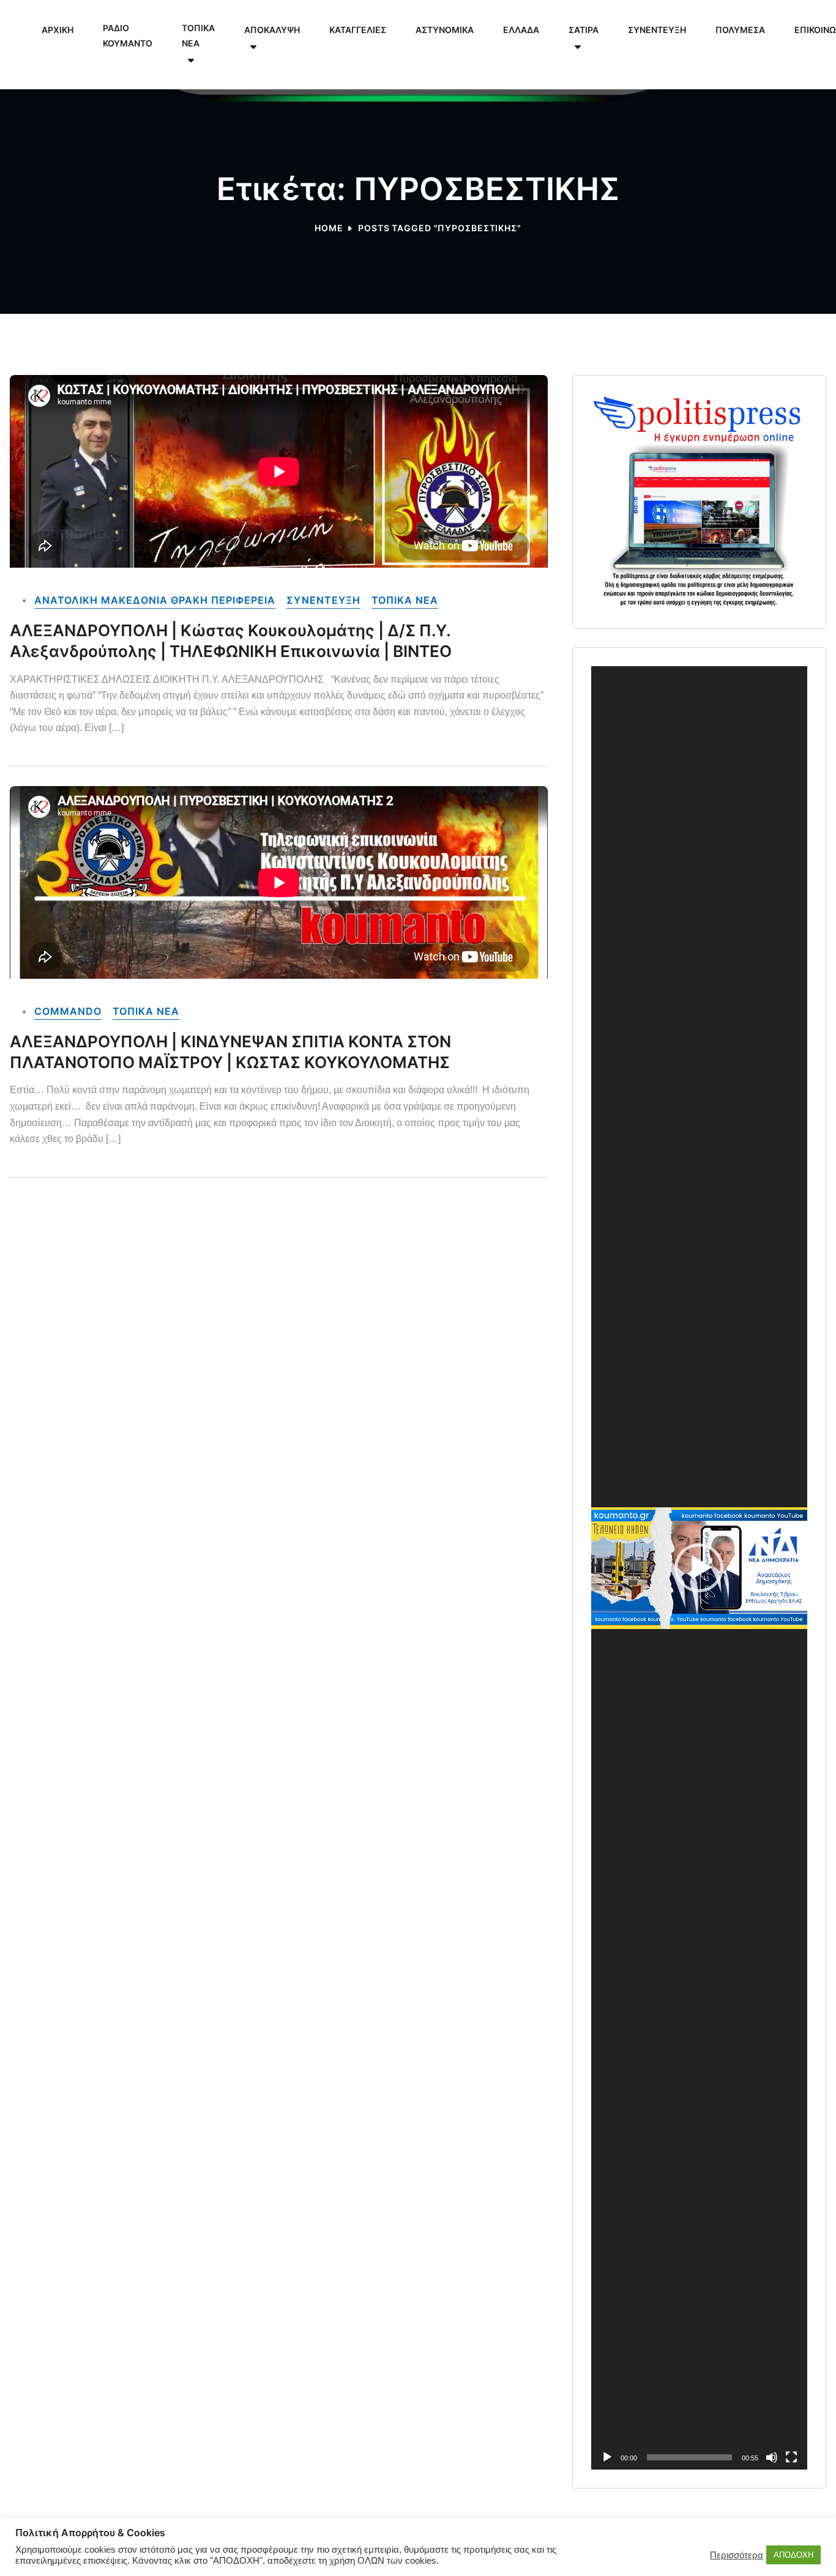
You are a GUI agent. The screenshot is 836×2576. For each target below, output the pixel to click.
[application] (699, 1568)
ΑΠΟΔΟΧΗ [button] (793, 2555)
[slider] (689, 2457)
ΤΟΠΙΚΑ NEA (405, 600)
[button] (699, 1568)
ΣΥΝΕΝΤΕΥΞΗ (323, 600)
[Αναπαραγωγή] (607, 2457)
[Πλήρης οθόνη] (791, 2457)
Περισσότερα (737, 2555)
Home (329, 228)
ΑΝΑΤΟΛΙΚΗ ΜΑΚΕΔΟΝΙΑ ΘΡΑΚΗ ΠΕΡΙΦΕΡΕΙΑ (155, 600)
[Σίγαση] (772, 2457)
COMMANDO (68, 1011)
